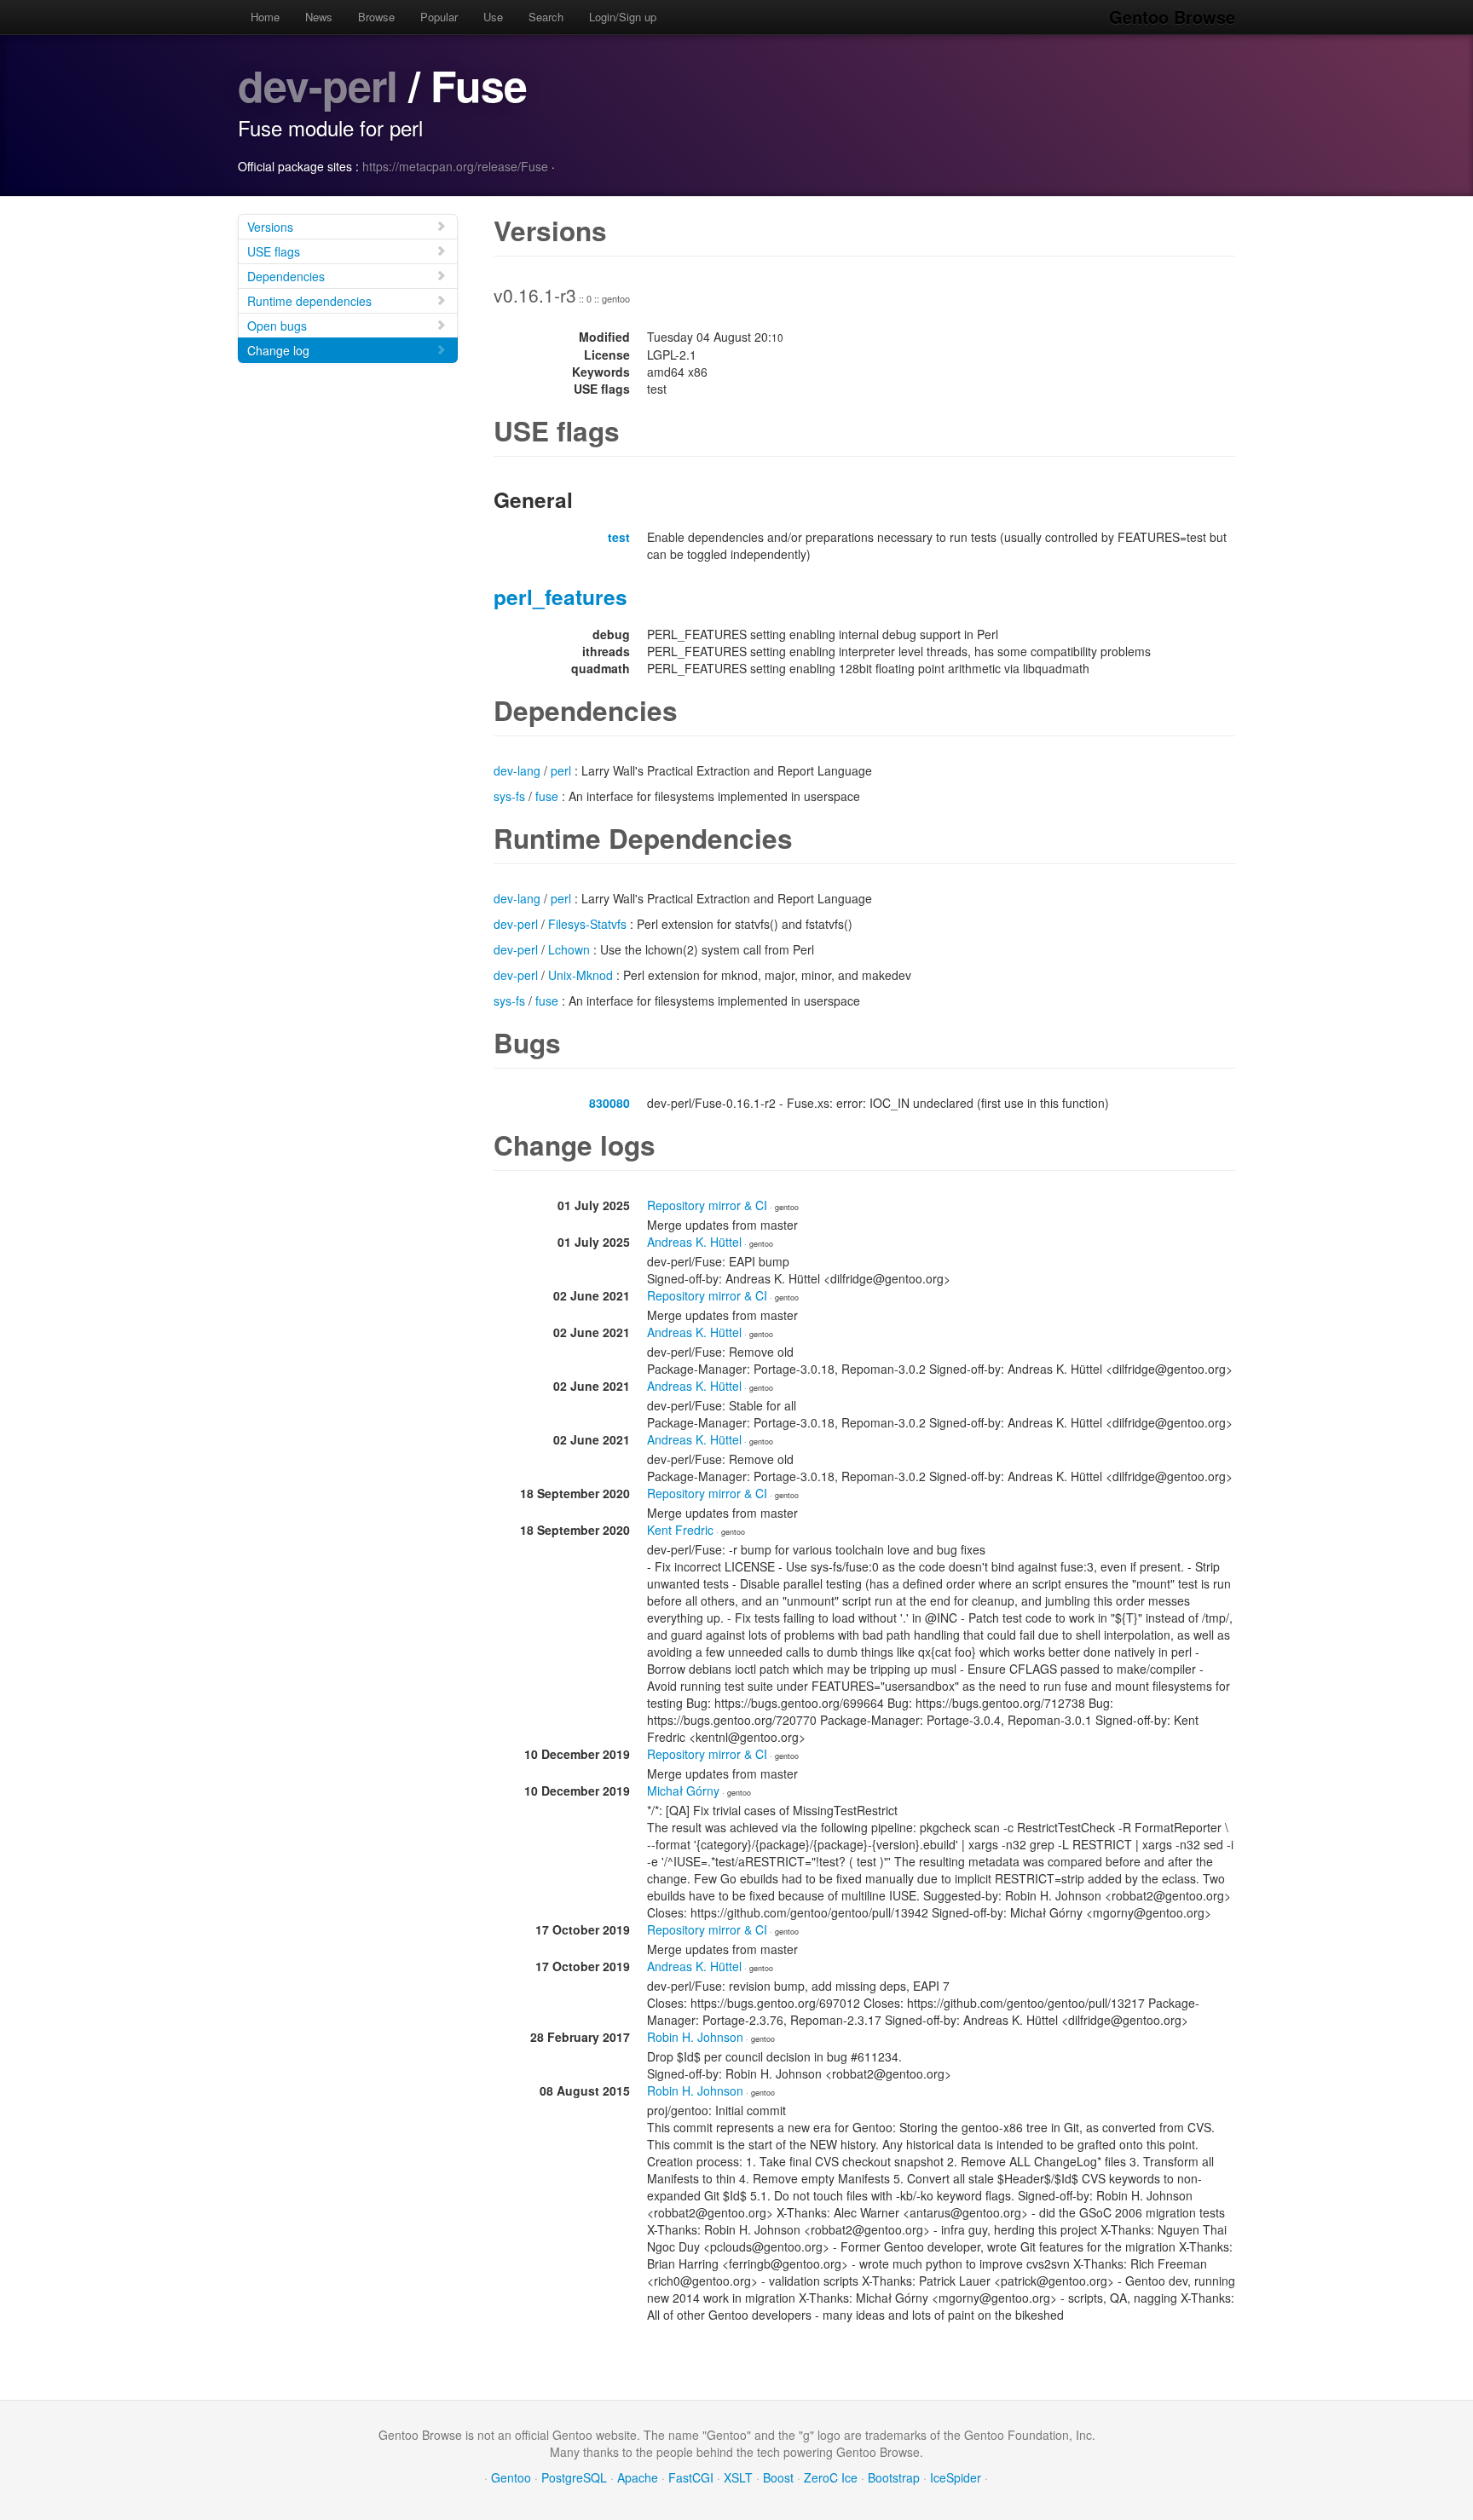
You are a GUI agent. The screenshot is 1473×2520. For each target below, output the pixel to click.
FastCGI (691, 2477)
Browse (376, 17)
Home (265, 17)
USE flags (274, 251)
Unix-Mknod (581, 975)
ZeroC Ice (831, 2477)
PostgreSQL (574, 2477)
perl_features (560, 597)
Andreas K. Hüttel (694, 1242)
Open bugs (277, 326)
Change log (278, 350)
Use (493, 17)
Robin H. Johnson (695, 2037)
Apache (638, 2477)
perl (561, 770)
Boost (778, 2477)
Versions (270, 227)
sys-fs (509, 796)
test (619, 537)
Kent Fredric (680, 1530)
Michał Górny (683, 1791)
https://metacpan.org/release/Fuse (455, 166)
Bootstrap (894, 2477)
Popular (439, 17)
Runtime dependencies (309, 301)
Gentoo (511, 2477)
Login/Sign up (623, 17)
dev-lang (517, 770)
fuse (547, 796)
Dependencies (286, 276)
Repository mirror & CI (707, 1205)
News (319, 17)
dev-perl (318, 85)
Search (546, 17)
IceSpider (956, 2477)
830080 (609, 1103)
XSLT (738, 2477)
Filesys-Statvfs (587, 924)
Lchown (569, 949)
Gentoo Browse (1172, 17)
